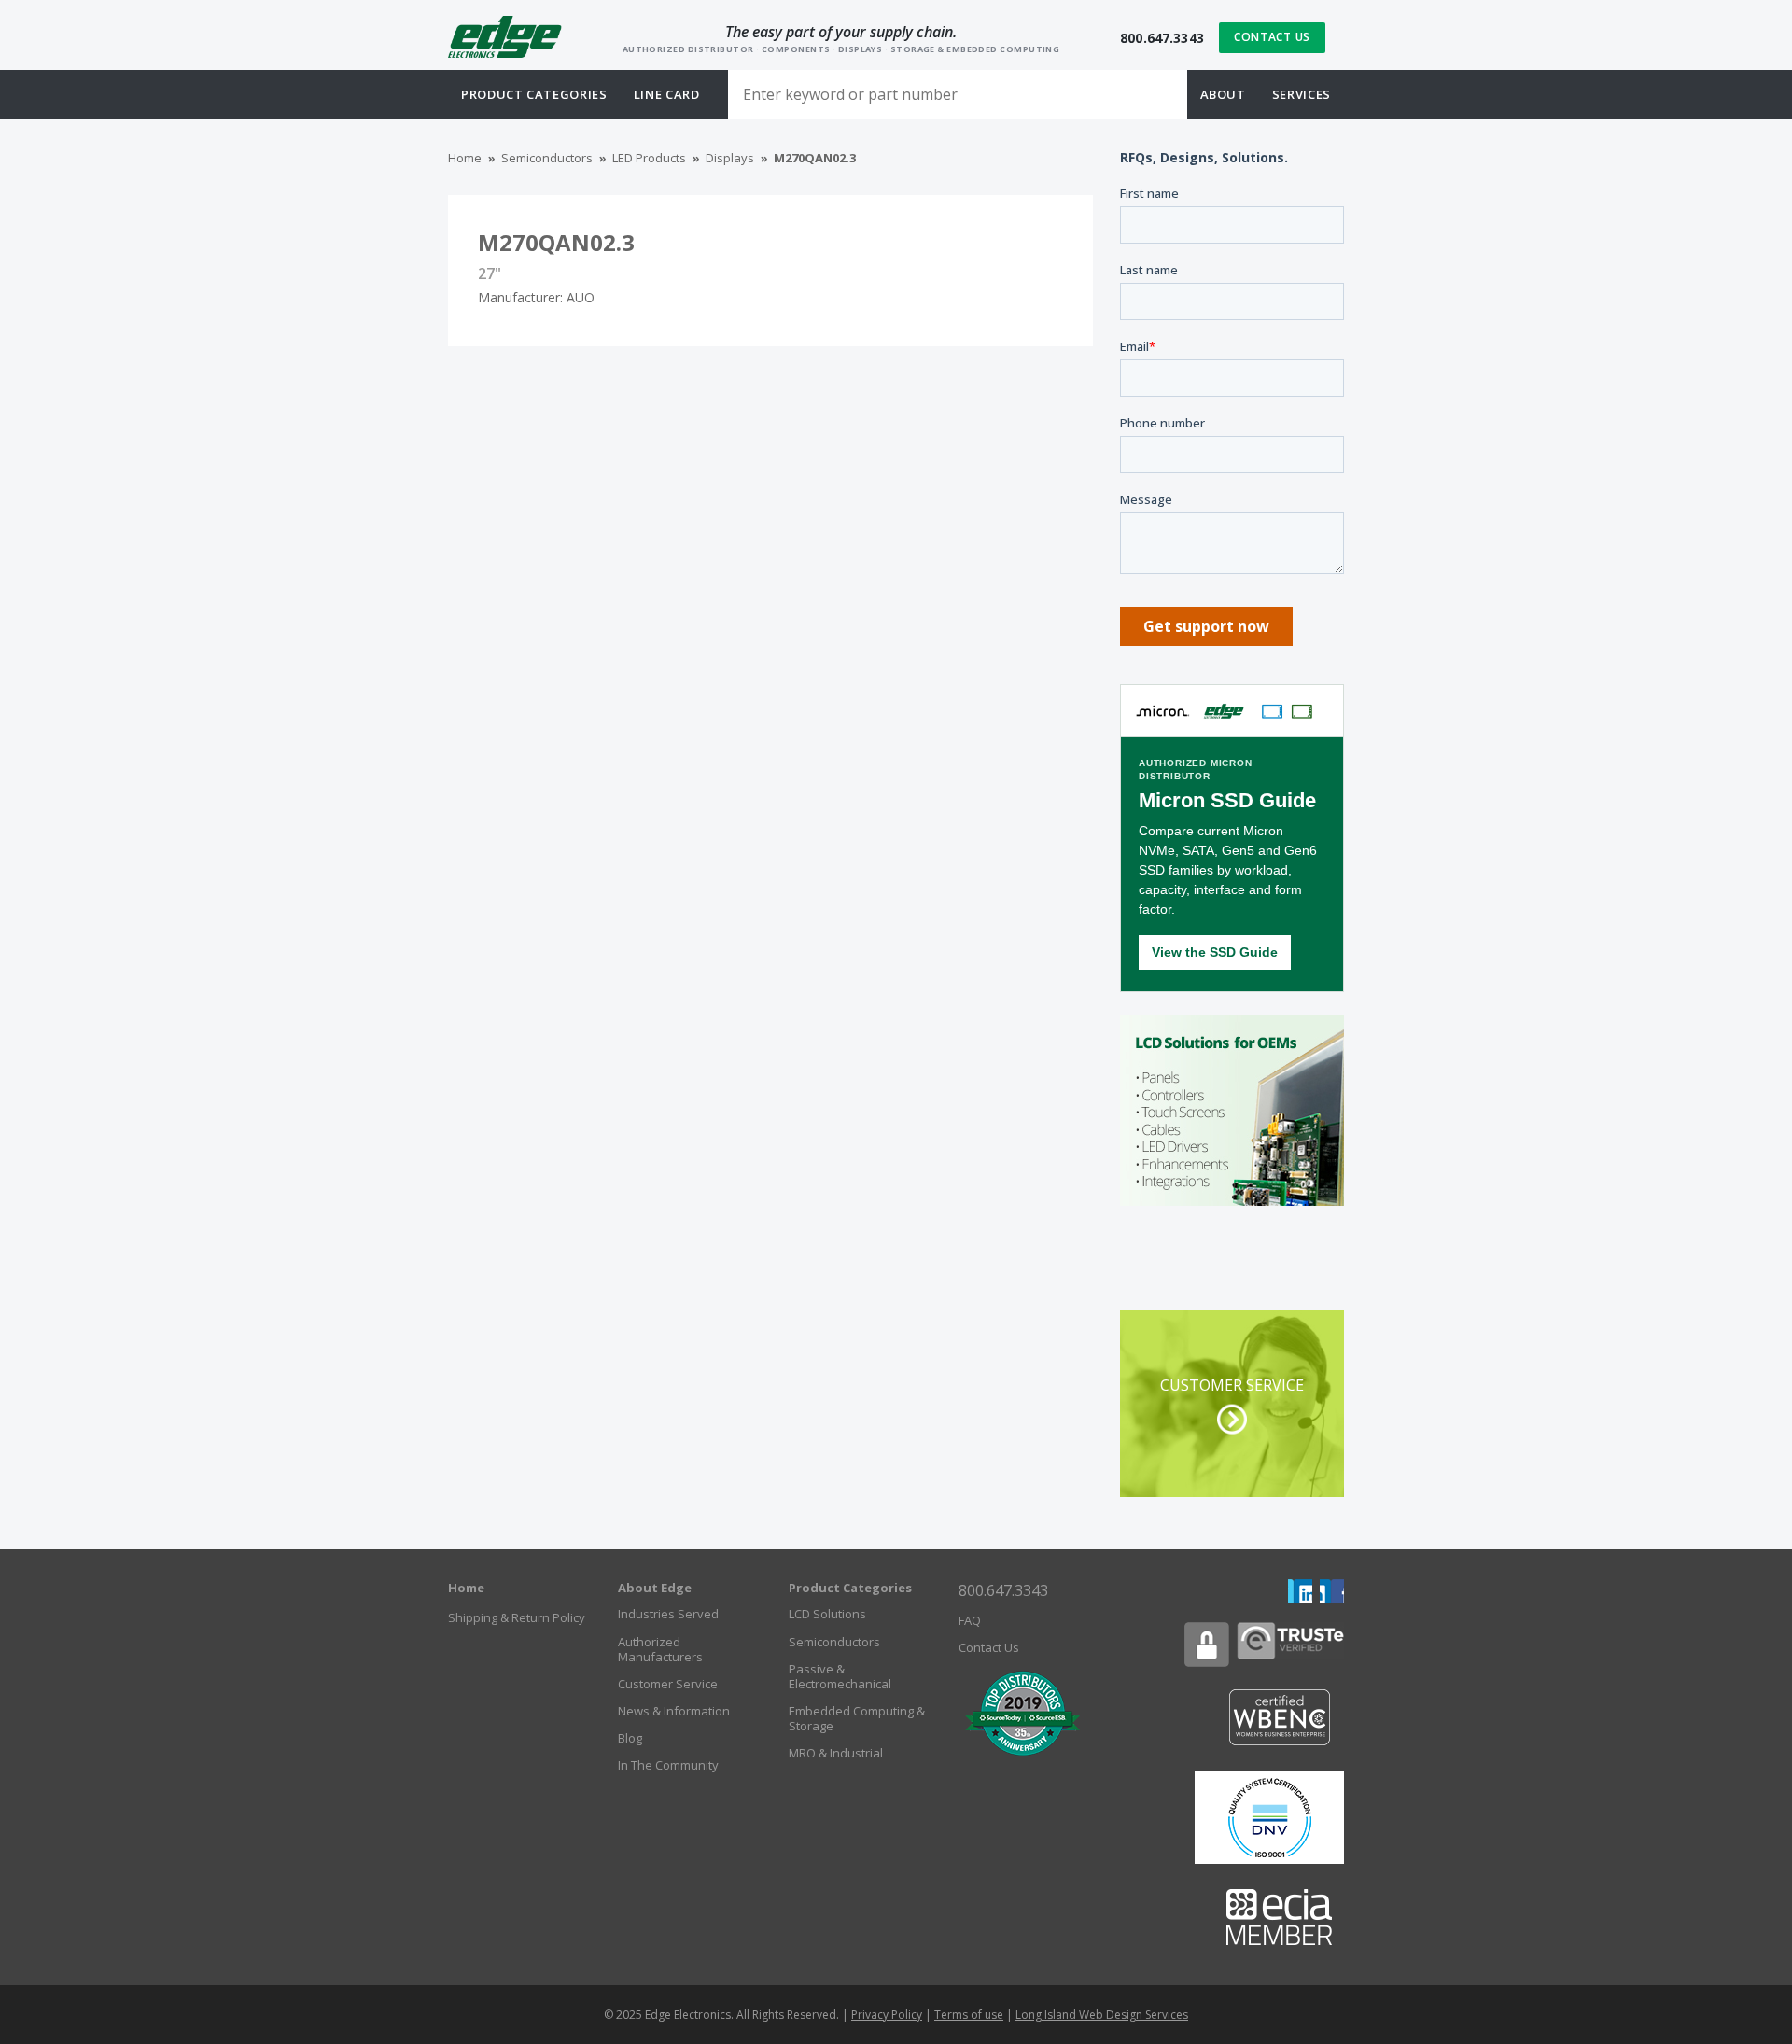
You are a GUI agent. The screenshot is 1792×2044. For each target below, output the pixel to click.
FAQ (970, 1620)
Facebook (1332, 1591)
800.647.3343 (1162, 38)
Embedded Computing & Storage (857, 1718)
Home (465, 158)
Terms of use (969, 2015)
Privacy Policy (887, 2015)
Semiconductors (547, 158)
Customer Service (668, 1684)
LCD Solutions (827, 1614)
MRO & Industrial (836, 1753)
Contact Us (1272, 37)
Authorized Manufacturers (660, 1649)
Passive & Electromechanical (840, 1676)
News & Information (674, 1711)
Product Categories (850, 1588)
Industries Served (668, 1614)
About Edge (655, 1588)
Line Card (667, 94)
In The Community (668, 1765)
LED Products (649, 158)
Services (1302, 94)
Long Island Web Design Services (1102, 2015)
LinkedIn (1300, 1591)
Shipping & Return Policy (517, 1617)
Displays (730, 158)
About (1223, 94)
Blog (630, 1738)
